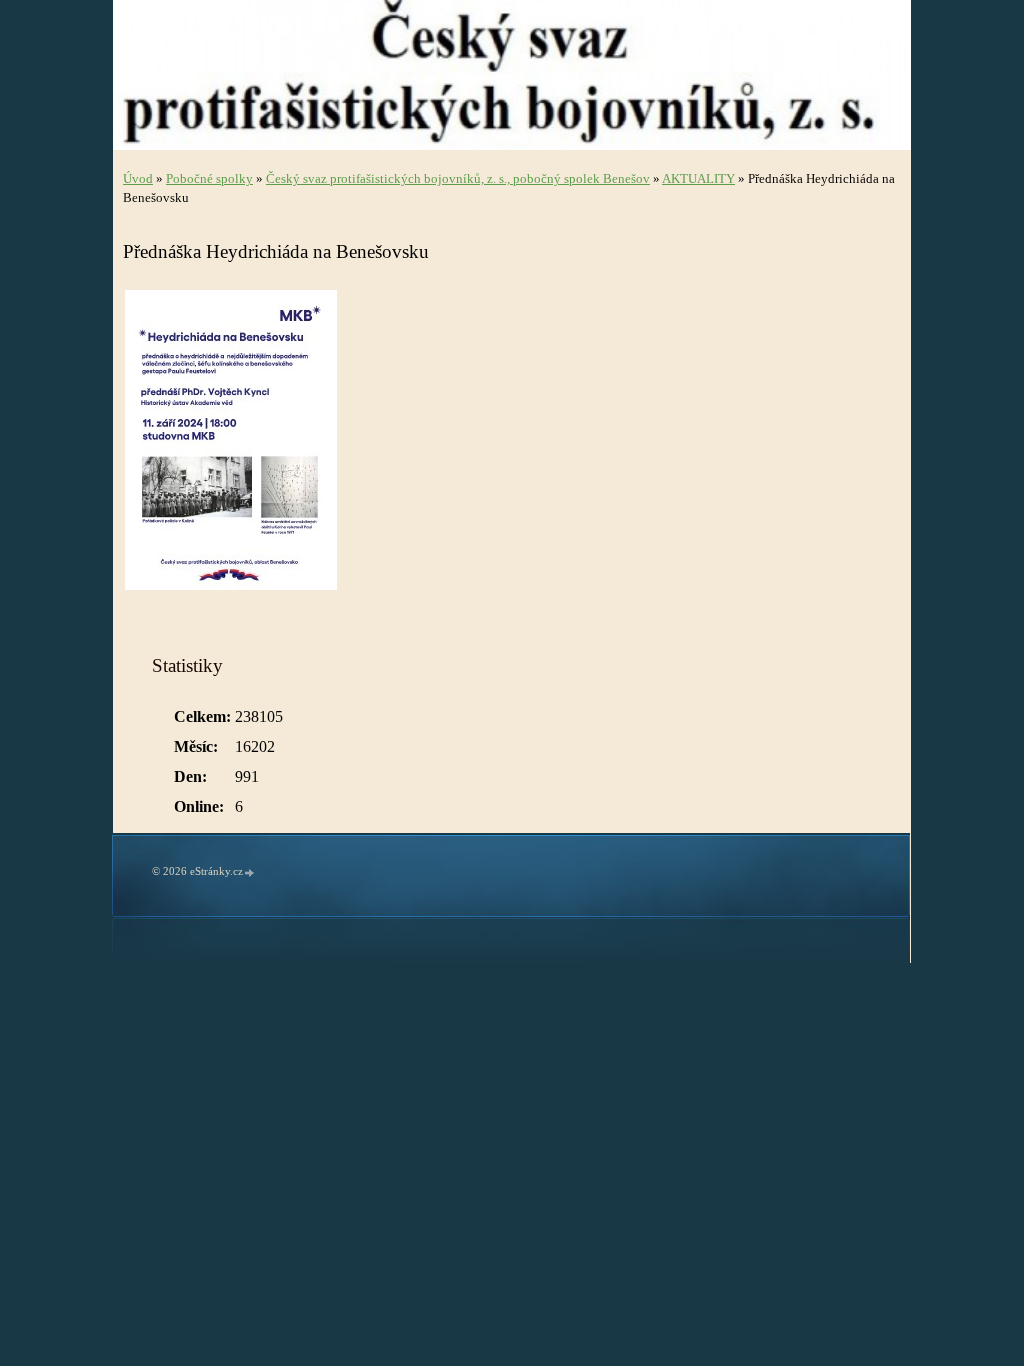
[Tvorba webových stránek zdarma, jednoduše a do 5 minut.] (250, 872)
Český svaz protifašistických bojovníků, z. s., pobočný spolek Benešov (458, 179)
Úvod (138, 179)
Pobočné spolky (209, 179)
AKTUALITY (698, 179)
